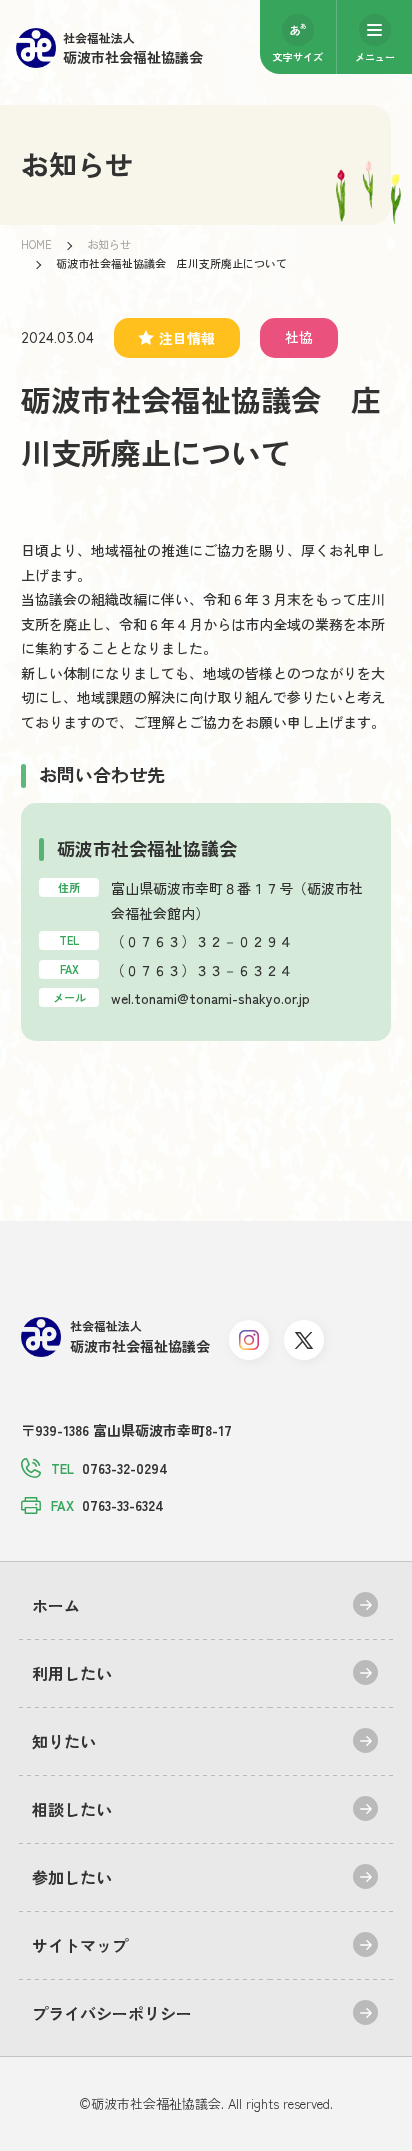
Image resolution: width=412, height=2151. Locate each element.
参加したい (72, 1877)
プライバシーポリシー (112, 2013)
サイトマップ (80, 1945)
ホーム (56, 1605)
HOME (36, 244)
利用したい (72, 1673)
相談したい (72, 1809)
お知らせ (109, 244)
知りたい (64, 1741)
